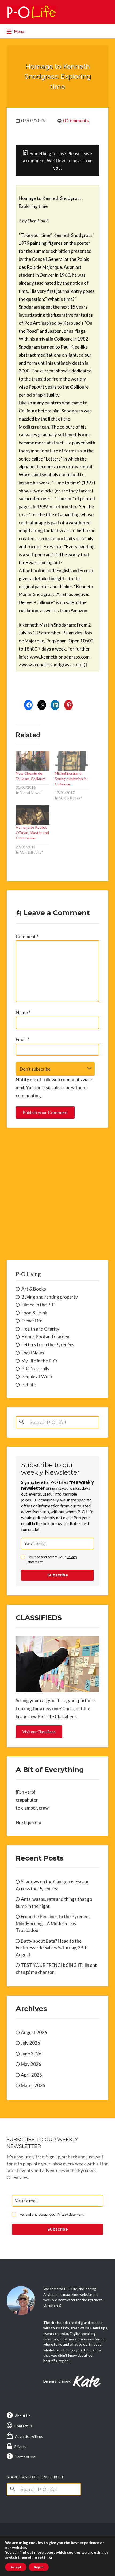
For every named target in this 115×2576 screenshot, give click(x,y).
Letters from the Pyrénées (48, 1345)
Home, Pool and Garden (45, 1337)
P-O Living (28, 1274)
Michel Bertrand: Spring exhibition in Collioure (71, 779)
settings (45, 2557)
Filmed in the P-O (39, 1305)
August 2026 (34, 2032)
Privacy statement (70, 2214)
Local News (33, 1353)
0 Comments (76, 121)
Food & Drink (34, 1313)
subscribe (61, 1088)
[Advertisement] (57, 1194)
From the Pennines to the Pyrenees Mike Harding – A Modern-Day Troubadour (53, 1923)
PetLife (29, 1385)
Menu (19, 31)
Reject (39, 2567)
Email (22, 1039)
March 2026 (33, 2085)
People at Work (37, 1377)
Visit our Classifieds (39, 1732)
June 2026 (31, 2054)
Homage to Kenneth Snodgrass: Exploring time (58, 76)
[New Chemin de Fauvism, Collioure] (33, 761)
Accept (16, 2567)
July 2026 (30, 2043)
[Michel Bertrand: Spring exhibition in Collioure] (72, 761)
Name (23, 1012)
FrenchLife (32, 1321)
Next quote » (28, 1823)
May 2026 (31, 2064)
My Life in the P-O (39, 1361)
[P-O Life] (32, 12)
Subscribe (58, 1575)
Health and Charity (40, 1329)
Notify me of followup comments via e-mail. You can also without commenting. (55, 1088)
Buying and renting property (50, 1297)
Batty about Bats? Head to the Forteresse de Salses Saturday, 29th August (52, 1948)
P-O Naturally (35, 1369)
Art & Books (34, 1289)
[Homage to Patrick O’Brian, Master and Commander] (33, 815)
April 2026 (31, 2075)
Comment (27, 936)
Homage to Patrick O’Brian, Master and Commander (32, 833)
